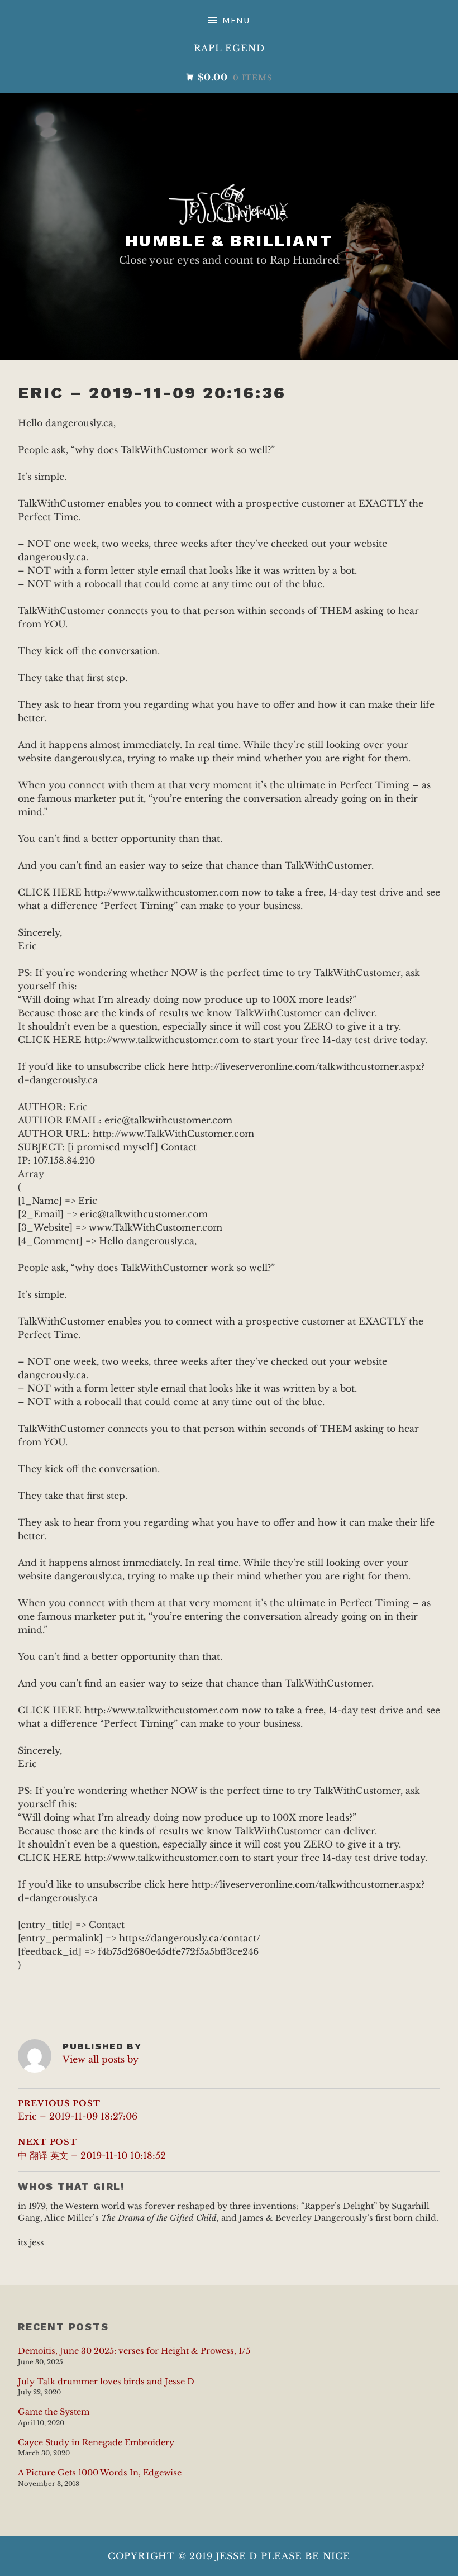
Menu (236, 20)
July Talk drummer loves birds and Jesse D (106, 2382)
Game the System (54, 2412)
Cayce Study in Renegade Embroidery (96, 2442)
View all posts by (101, 2059)
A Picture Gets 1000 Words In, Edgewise (100, 2473)
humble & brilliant (229, 241)
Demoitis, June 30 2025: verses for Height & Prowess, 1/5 (134, 2351)
